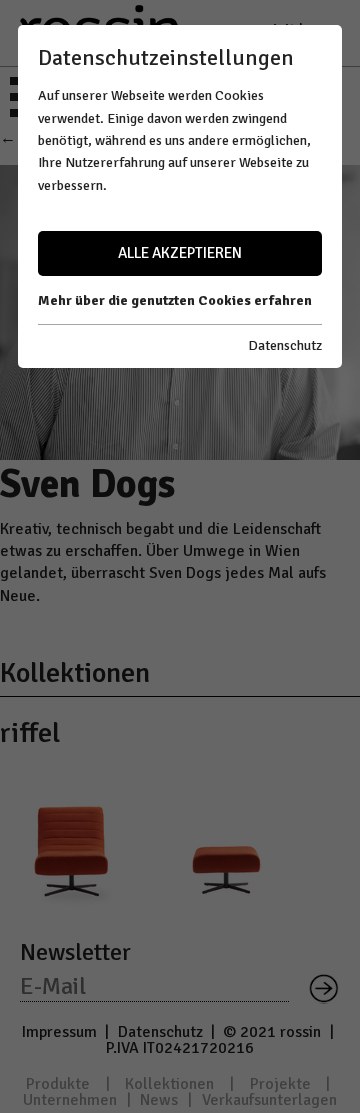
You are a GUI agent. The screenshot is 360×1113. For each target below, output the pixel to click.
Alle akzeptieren (180, 253)
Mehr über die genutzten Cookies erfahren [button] (175, 300)
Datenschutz (285, 345)
